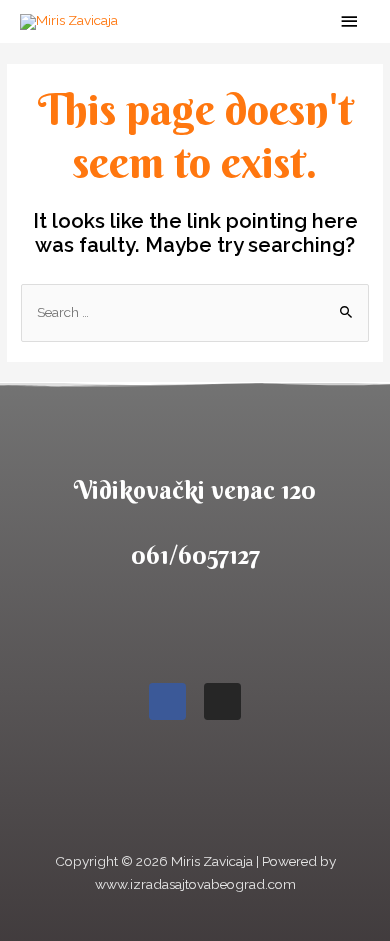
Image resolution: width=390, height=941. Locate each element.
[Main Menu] (350, 21)
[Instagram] (222, 701)
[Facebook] (167, 701)
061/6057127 (195, 555)
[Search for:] (195, 312)
